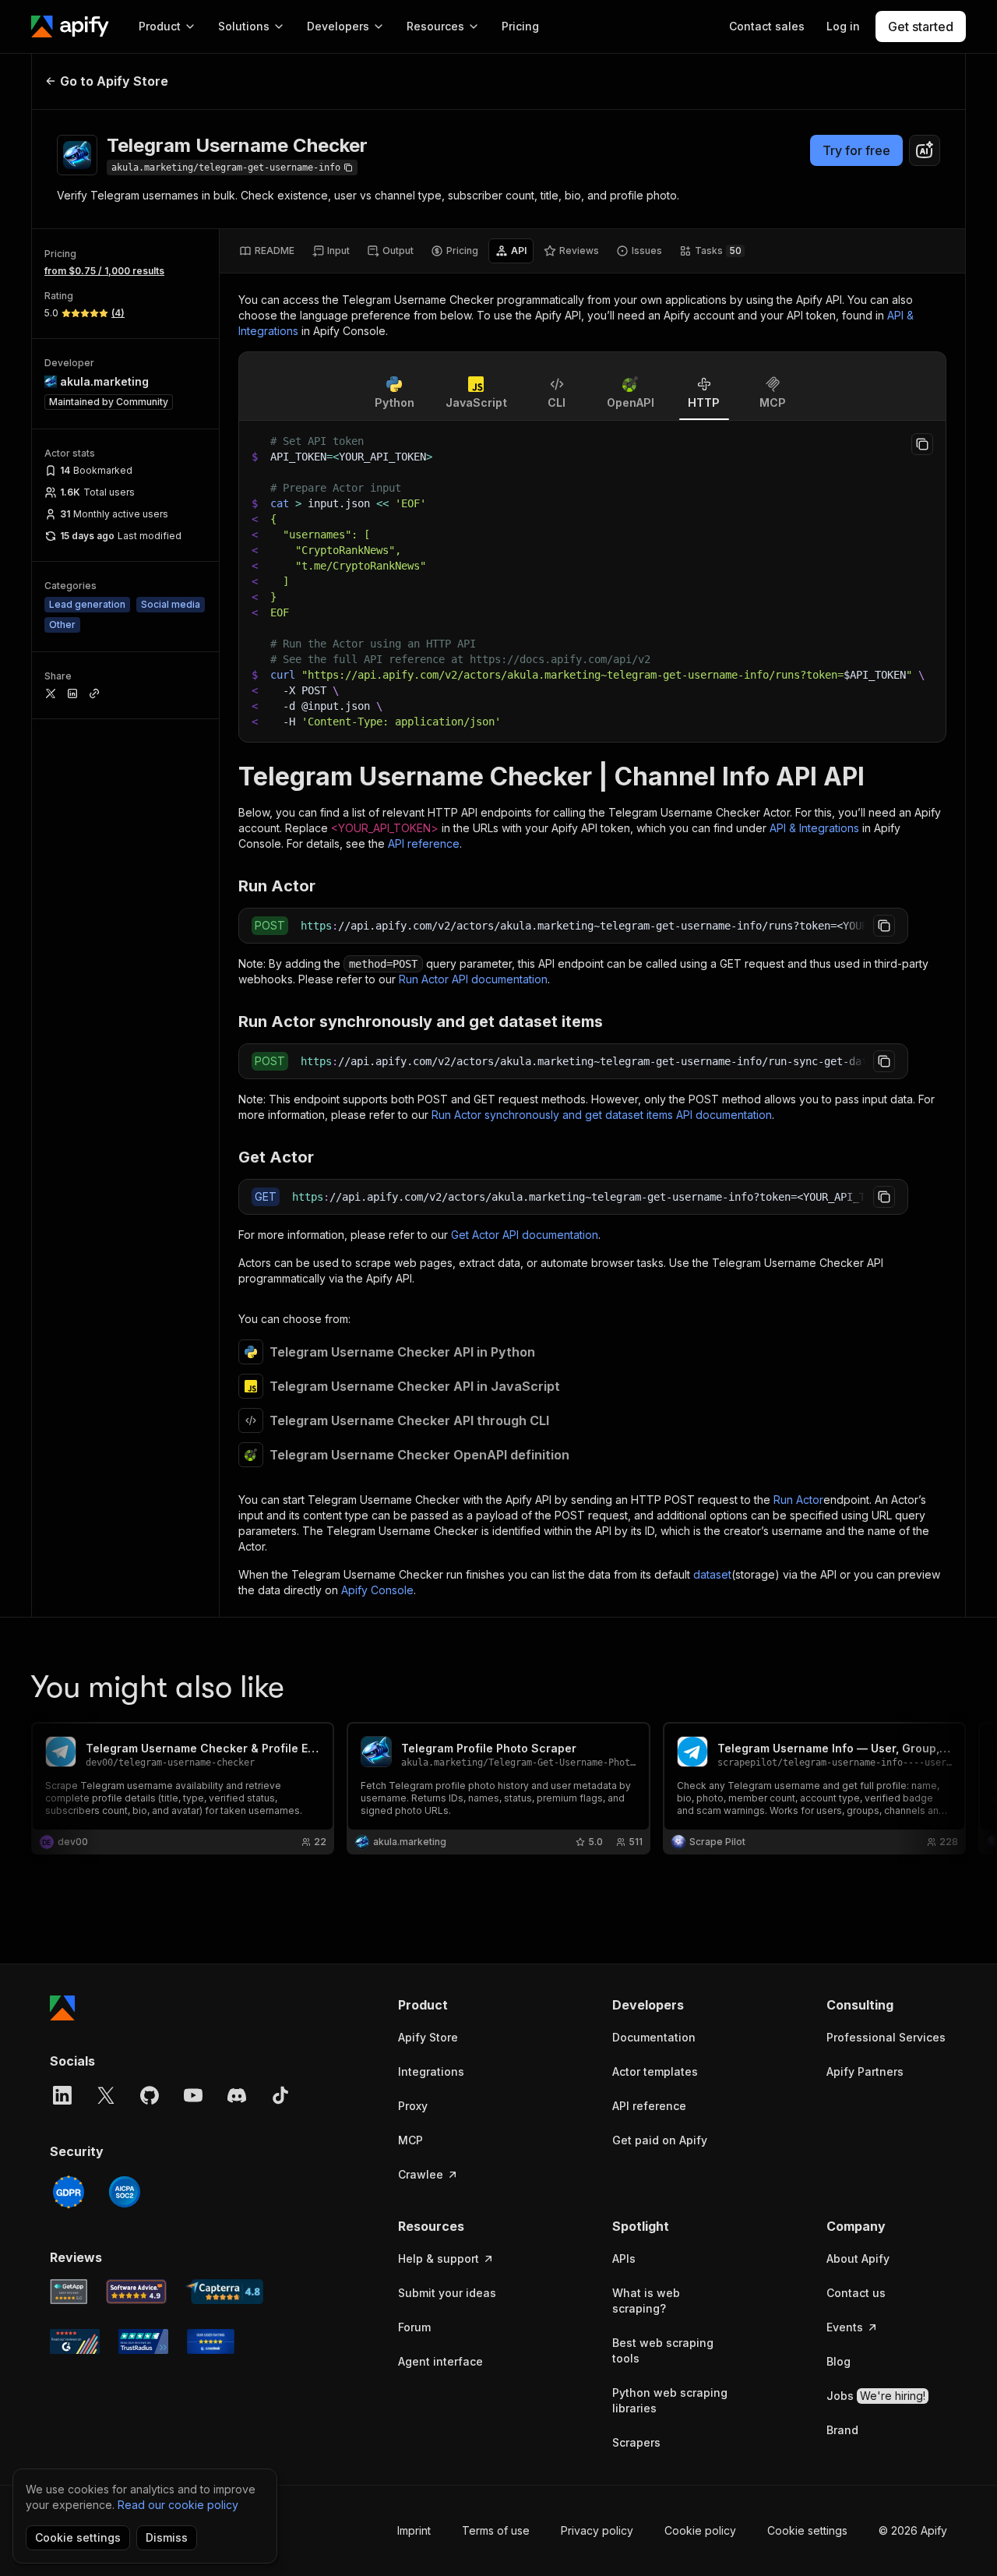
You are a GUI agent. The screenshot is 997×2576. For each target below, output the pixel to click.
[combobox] (925, 150)
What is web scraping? (646, 2301)
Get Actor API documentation (525, 1235)
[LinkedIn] (62, 2095)
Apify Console (377, 1590)
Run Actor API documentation (473, 979)
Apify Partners (865, 2071)
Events (845, 2327)
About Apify (858, 2258)
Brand (842, 2430)
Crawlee (421, 2174)
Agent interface (440, 2361)
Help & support (439, 2258)
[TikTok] (280, 2095)
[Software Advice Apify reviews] (137, 2292)
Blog (838, 2361)
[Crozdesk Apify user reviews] (211, 2341)
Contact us (856, 2293)
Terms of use (496, 2530)
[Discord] (237, 2095)
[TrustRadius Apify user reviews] (143, 2341)
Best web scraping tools (663, 2350)
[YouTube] (193, 2095)
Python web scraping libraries (670, 2400)
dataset (712, 1574)
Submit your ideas (447, 2293)
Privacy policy (597, 2530)
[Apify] (70, 26)
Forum (414, 2327)
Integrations (431, 2071)
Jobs (876, 2396)
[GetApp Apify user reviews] (69, 2292)
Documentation (654, 2037)
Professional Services (886, 2037)
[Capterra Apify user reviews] (224, 2292)
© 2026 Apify (913, 2530)
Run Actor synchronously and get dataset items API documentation (602, 1115)
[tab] (267, 251)
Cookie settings (807, 2530)
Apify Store (428, 2037)
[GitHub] (150, 2095)
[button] (458, 2005)
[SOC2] (125, 2192)
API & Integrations (814, 828)
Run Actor (798, 1500)
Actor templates (655, 2071)
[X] (106, 2095)
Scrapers (636, 2442)
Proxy (413, 2106)
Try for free (856, 150)
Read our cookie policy (178, 2505)
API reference (424, 843)
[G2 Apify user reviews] (75, 2341)
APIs (624, 2258)
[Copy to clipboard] (922, 444)
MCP (410, 2140)
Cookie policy (700, 2530)
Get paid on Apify (660, 2140)
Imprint (414, 2530)
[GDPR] (69, 2192)
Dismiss (167, 2537)
